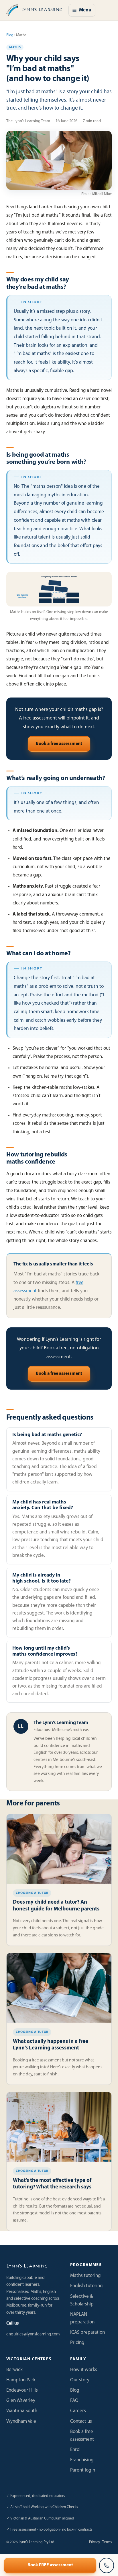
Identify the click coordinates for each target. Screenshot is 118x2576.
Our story (80, 2380)
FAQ (74, 2401)
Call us (13, 2324)
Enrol (75, 2450)
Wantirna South (22, 2411)
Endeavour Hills (22, 2390)
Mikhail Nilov (102, 194)
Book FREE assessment (50, 2565)
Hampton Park (21, 2380)
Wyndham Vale (21, 2421)
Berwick (14, 2370)
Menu (85, 10)
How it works (84, 2370)
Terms (107, 2542)
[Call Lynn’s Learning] (107, 2565)
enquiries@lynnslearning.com (33, 2334)
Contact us (81, 2421)
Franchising (82, 2460)
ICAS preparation (87, 2332)
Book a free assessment (59, 744)
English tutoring (86, 2286)
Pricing (77, 2343)
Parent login (83, 2470)
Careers (78, 2411)
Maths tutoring (85, 2276)
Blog (10, 35)
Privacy (95, 2542)
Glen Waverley (21, 2401)
